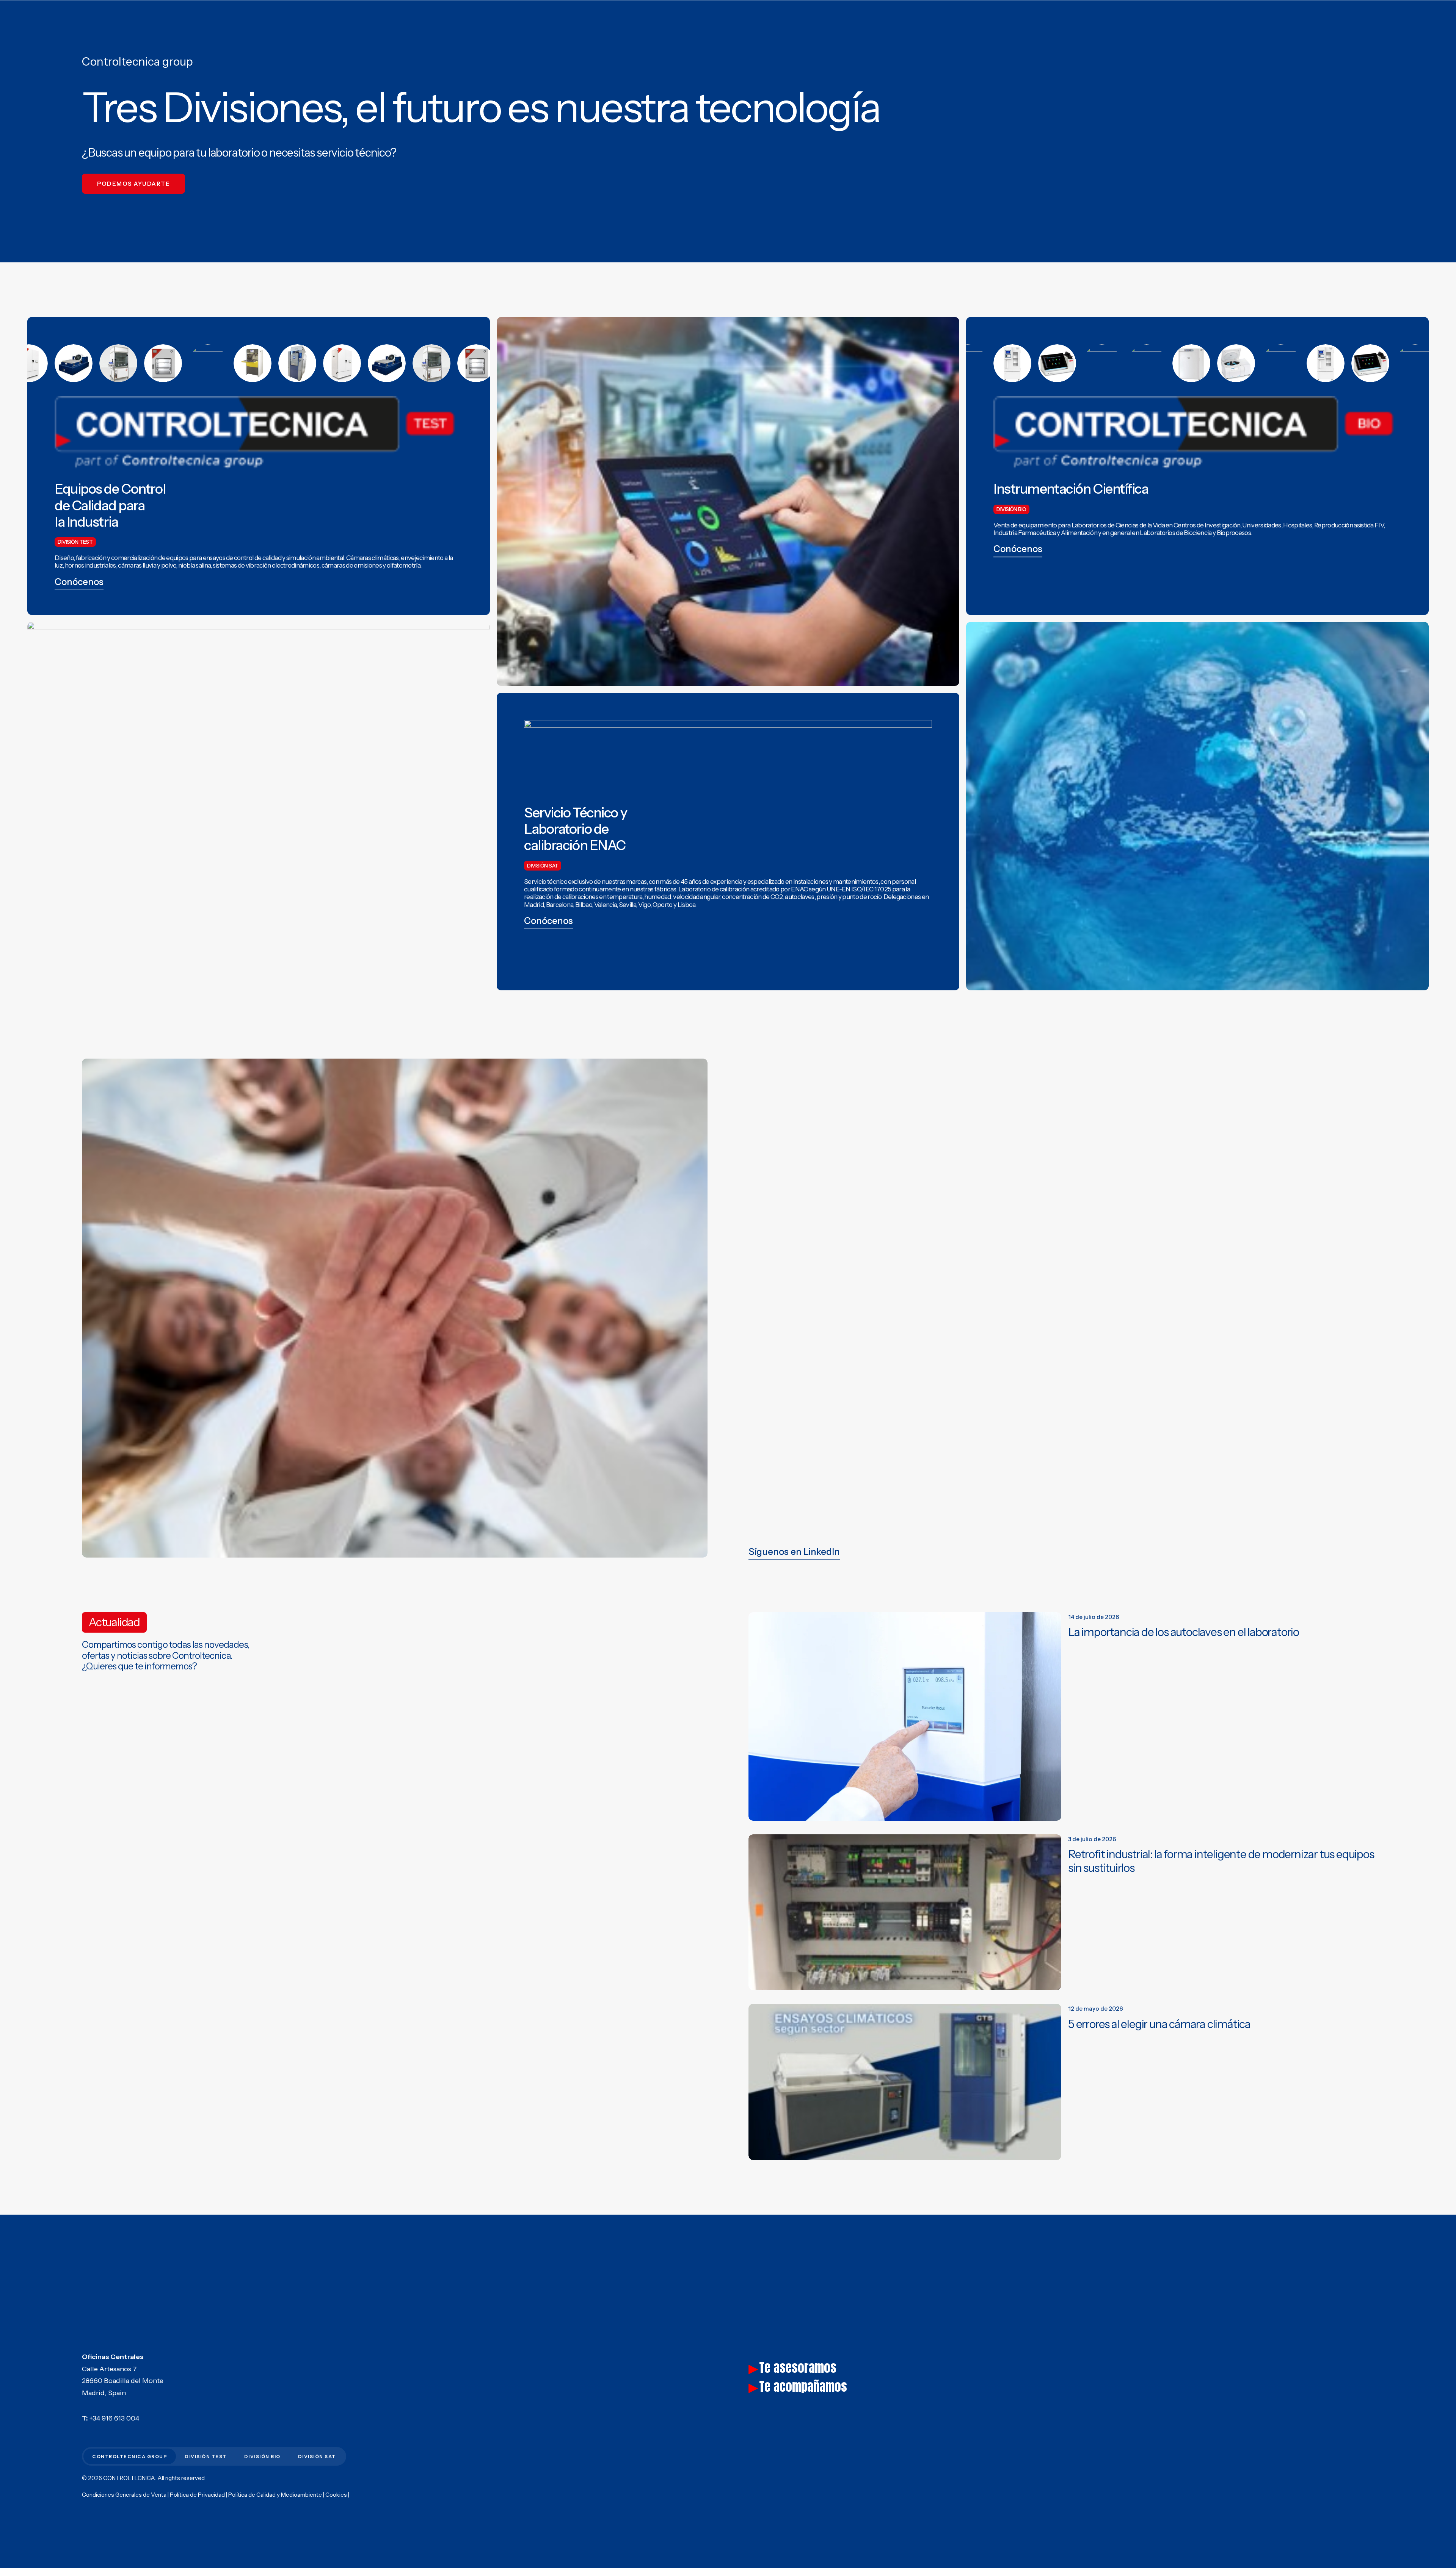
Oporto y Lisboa (674, 905)
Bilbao (584, 905)
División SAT (1228, 16)
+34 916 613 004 (114, 2418)
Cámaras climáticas (373, 558)
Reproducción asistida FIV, (1349, 525)
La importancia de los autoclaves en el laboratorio (1184, 1632)
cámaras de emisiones (352, 565)
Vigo (644, 905)
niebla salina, (195, 565)
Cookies (336, 2495)
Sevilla (627, 905)
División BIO (1182, 16)
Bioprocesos (1234, 533)
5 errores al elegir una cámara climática (1159, 2024)
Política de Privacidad (197, 2495)
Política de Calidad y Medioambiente (275, 2495)
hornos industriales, (91, 565)
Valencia (606, 905)
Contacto (1354, 16)
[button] (79, 582)
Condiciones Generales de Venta (124, 2495)
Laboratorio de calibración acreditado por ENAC (743, 889)
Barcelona (560, 905)
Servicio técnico (546, 882)
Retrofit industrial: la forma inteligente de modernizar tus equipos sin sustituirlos (1221, 1861)
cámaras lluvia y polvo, (147, 565)
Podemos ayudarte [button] (133, 184)
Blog (1265, 16)
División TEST (1133, 16)
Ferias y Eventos (1306, 16)
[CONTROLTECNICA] (62, 15)
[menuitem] (1133, 15)
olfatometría (403, 565)
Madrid (534, 905)
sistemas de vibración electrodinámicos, (267, 565)
